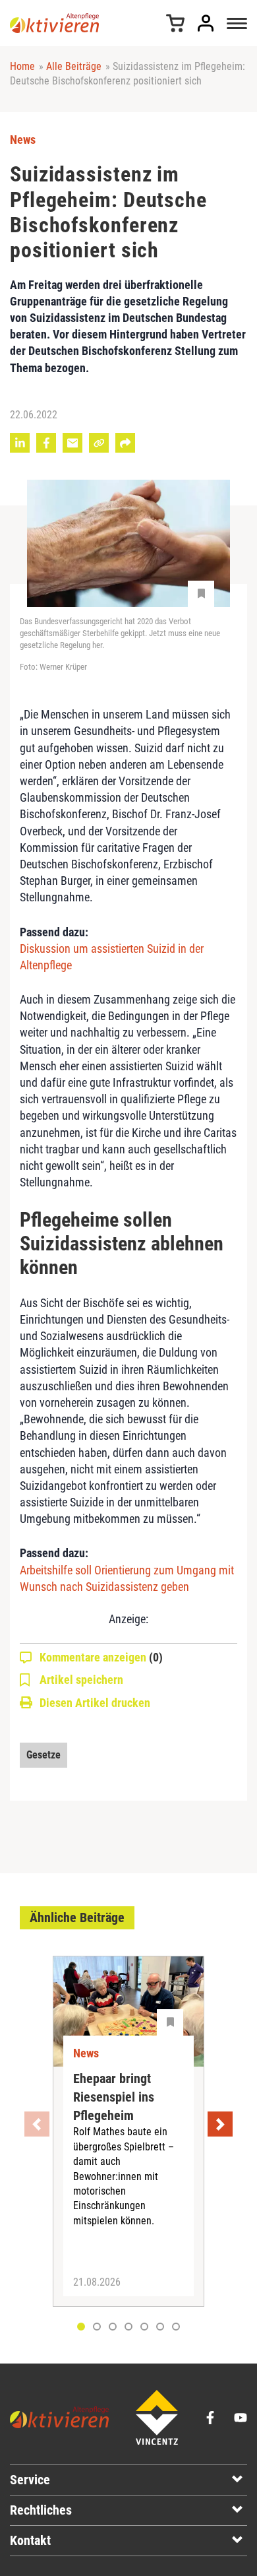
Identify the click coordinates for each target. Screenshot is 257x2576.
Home (22, 66)
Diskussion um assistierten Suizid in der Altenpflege (112, 957)
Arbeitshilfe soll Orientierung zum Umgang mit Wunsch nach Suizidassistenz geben (127, 1578)
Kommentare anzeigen (101, 1657)
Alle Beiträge (74, 66)
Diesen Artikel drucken (95, 1703)
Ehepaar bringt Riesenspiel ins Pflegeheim (114, 2097)
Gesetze (43, 1755)
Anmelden (206, 23)
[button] (97, 2327)
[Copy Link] (99, 443)
